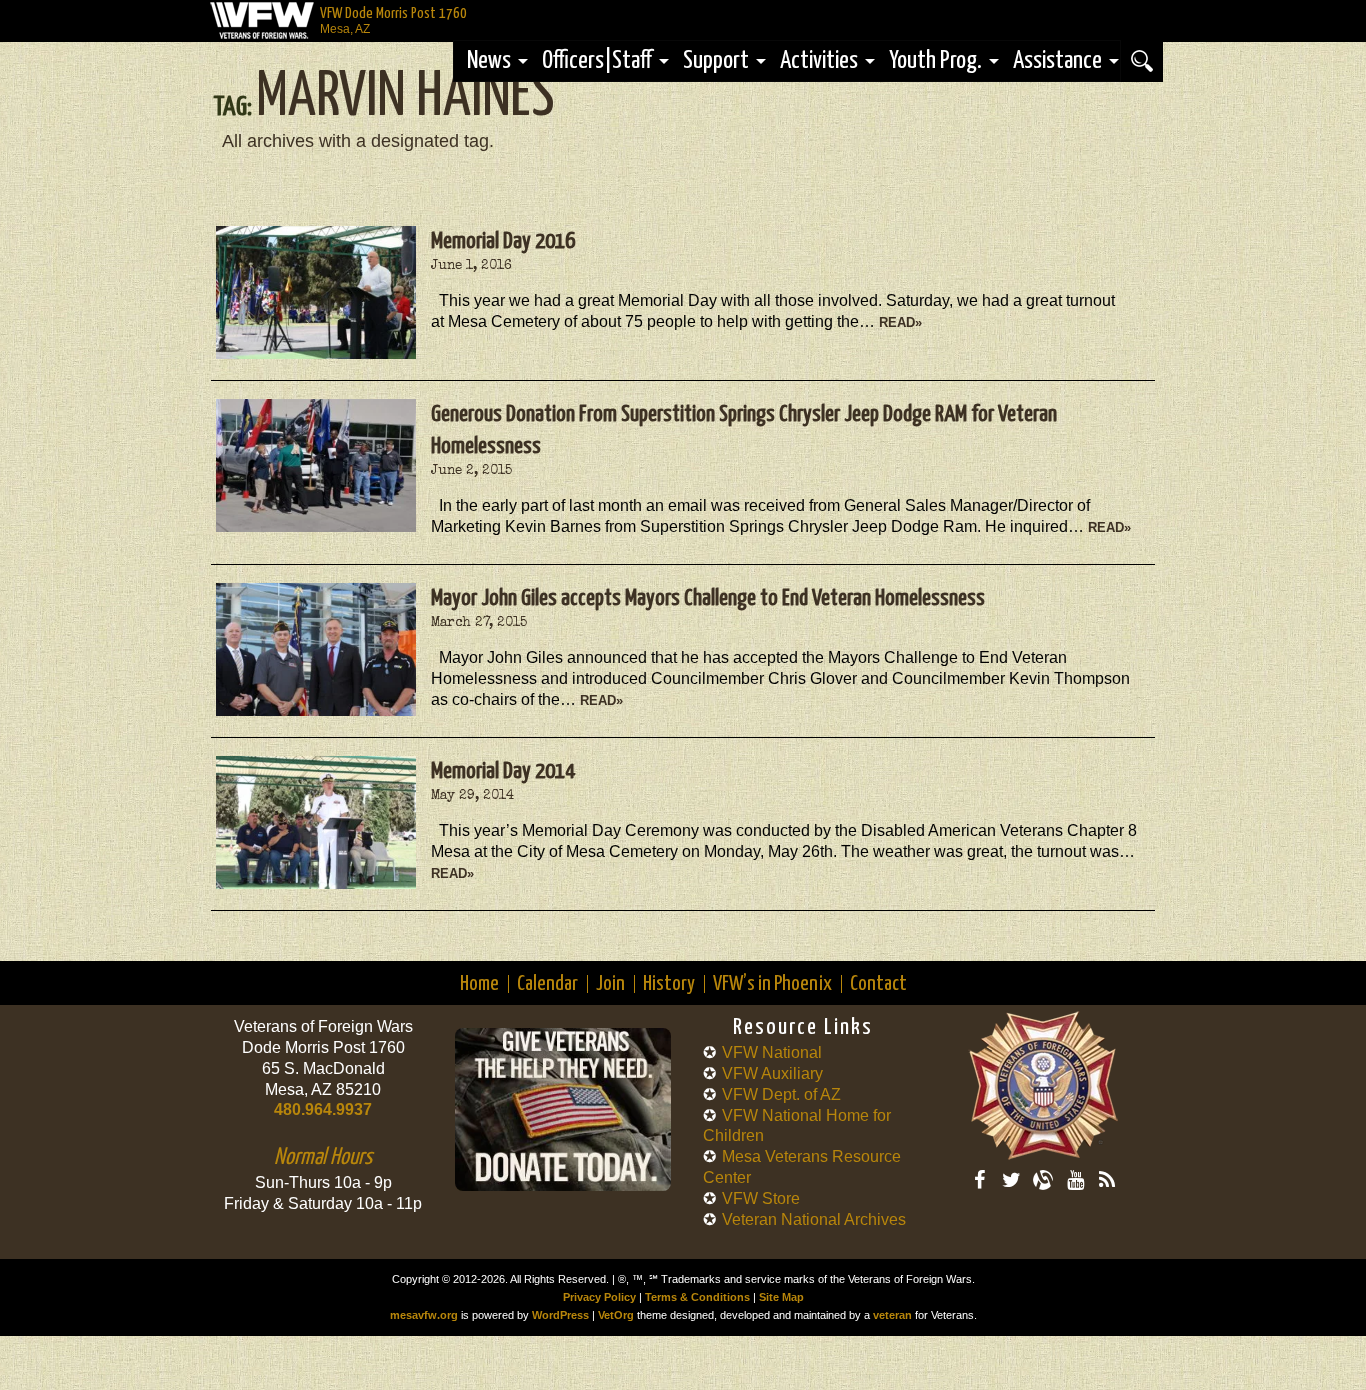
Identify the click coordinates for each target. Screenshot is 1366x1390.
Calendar (547, 984)
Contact (878, 984)
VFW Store (761, 1198)
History (669, 984)
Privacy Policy (599, 1297)
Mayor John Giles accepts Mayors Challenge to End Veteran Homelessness (708, 598)
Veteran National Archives (814, 1219)
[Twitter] (1011, 1180)
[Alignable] (1043, 1180)
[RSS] (1107, 1180)
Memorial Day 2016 (503, 241)
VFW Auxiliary (772, 1073)
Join (610, 984)
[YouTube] (1075, 1180)
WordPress (560, 1315)
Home (479, 984)
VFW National (772, 1052)
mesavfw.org (424, 1315)
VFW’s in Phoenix (772, 984)
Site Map (781, 1297)
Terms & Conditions (697, 1297)
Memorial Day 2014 (503, 771)
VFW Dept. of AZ (781, 1094)
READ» (900, 322)
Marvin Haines (405, 98)
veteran (892, 1315)
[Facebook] (979, 1180)
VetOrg (616, 1315)
